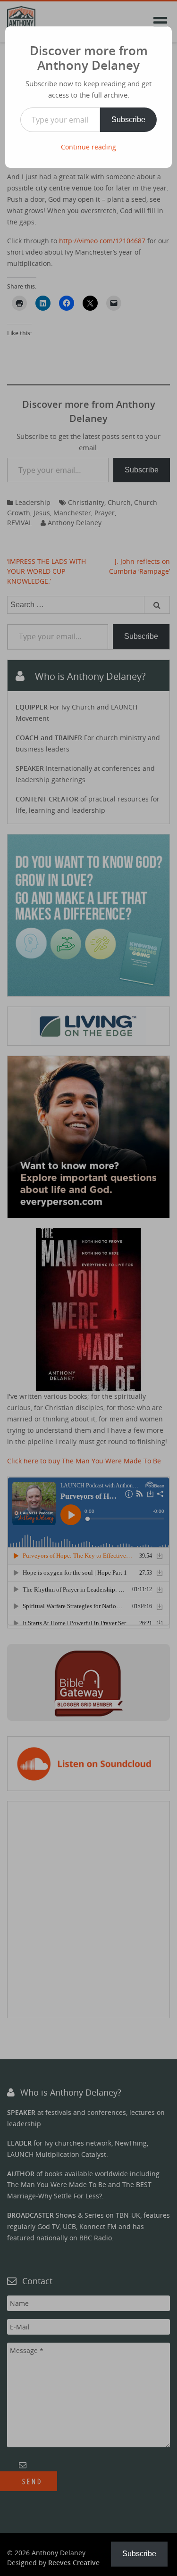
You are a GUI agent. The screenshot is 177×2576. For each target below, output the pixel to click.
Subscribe (128, 120)
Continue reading (88, 147)
